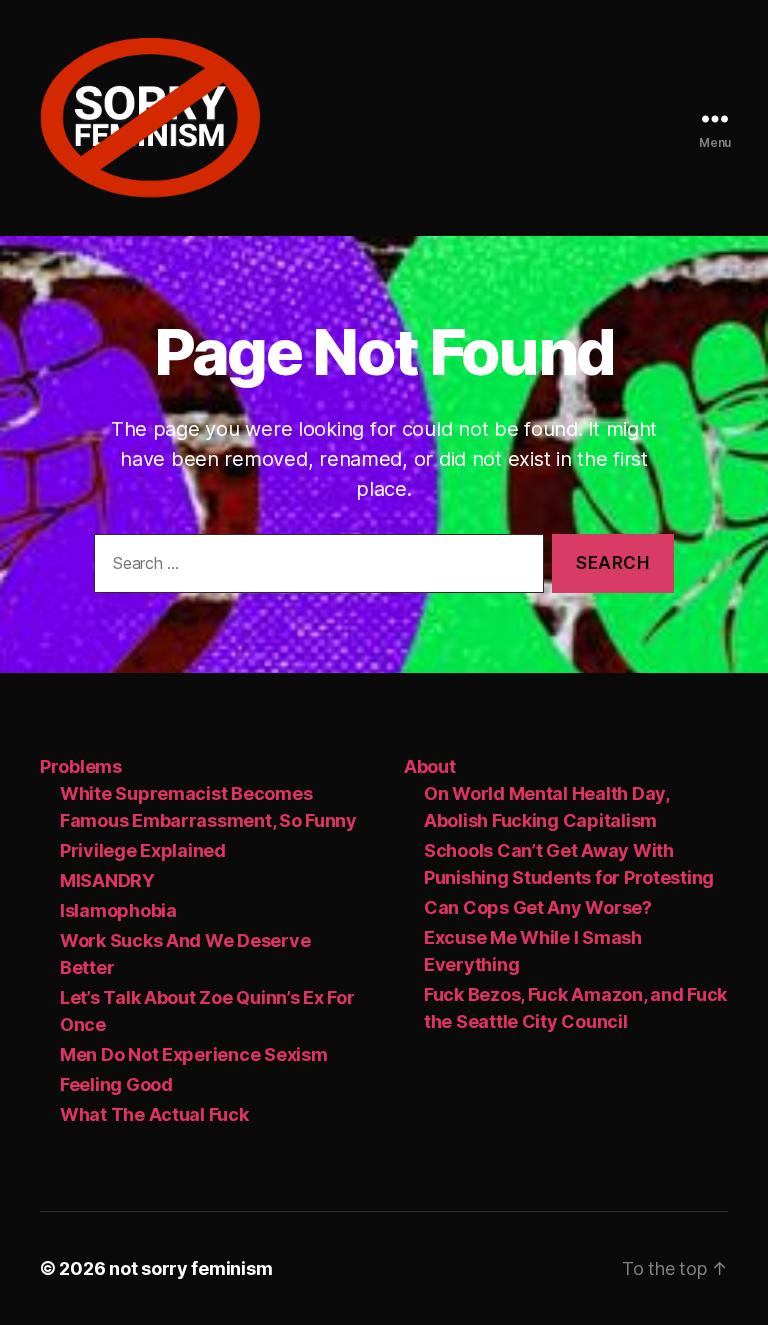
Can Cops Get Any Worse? (538, 907)
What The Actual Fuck (154, 1114)
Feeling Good (116, 1084)
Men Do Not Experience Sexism (193, 1054)
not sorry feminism (190, 1268)
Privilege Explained (143, 850)
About (430, 766)
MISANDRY (107, 880)
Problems (81, 766)
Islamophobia (118, 910)
